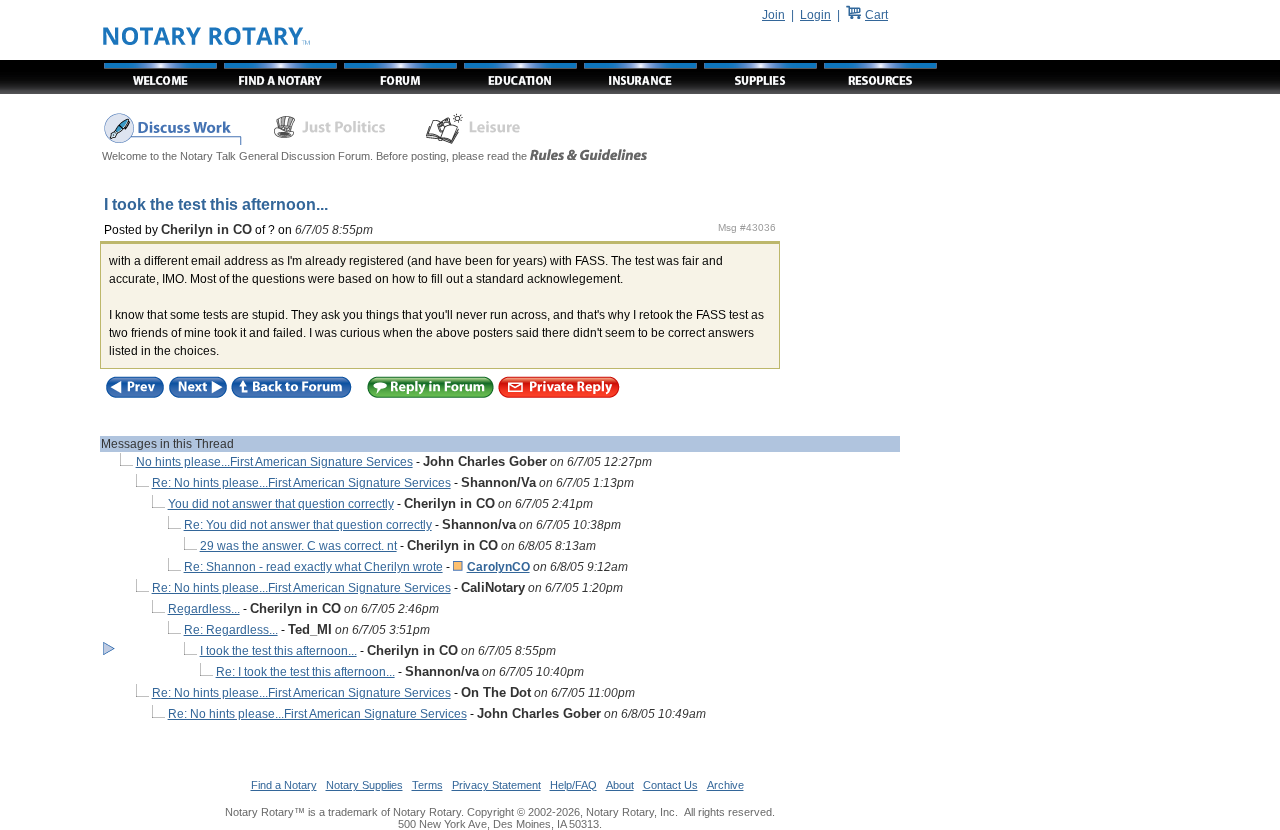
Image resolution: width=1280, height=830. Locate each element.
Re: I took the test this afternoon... (305, 672)
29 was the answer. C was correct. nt (298, 546)
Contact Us (670, 785)
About (620, 785)
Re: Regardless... (231, 630)
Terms (427, 785)
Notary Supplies (364, 785)
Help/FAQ (573, 785)
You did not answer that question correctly (281, 504)
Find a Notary (284, 785)
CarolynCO (498, 567)
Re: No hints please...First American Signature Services (301, 483)
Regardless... (204, 609)
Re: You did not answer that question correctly (308, 525)
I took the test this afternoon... (278, 651)
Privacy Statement (496, 785)
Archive (725, 785)
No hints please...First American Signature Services (274, 462)
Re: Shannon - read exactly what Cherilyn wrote (313, 567)
